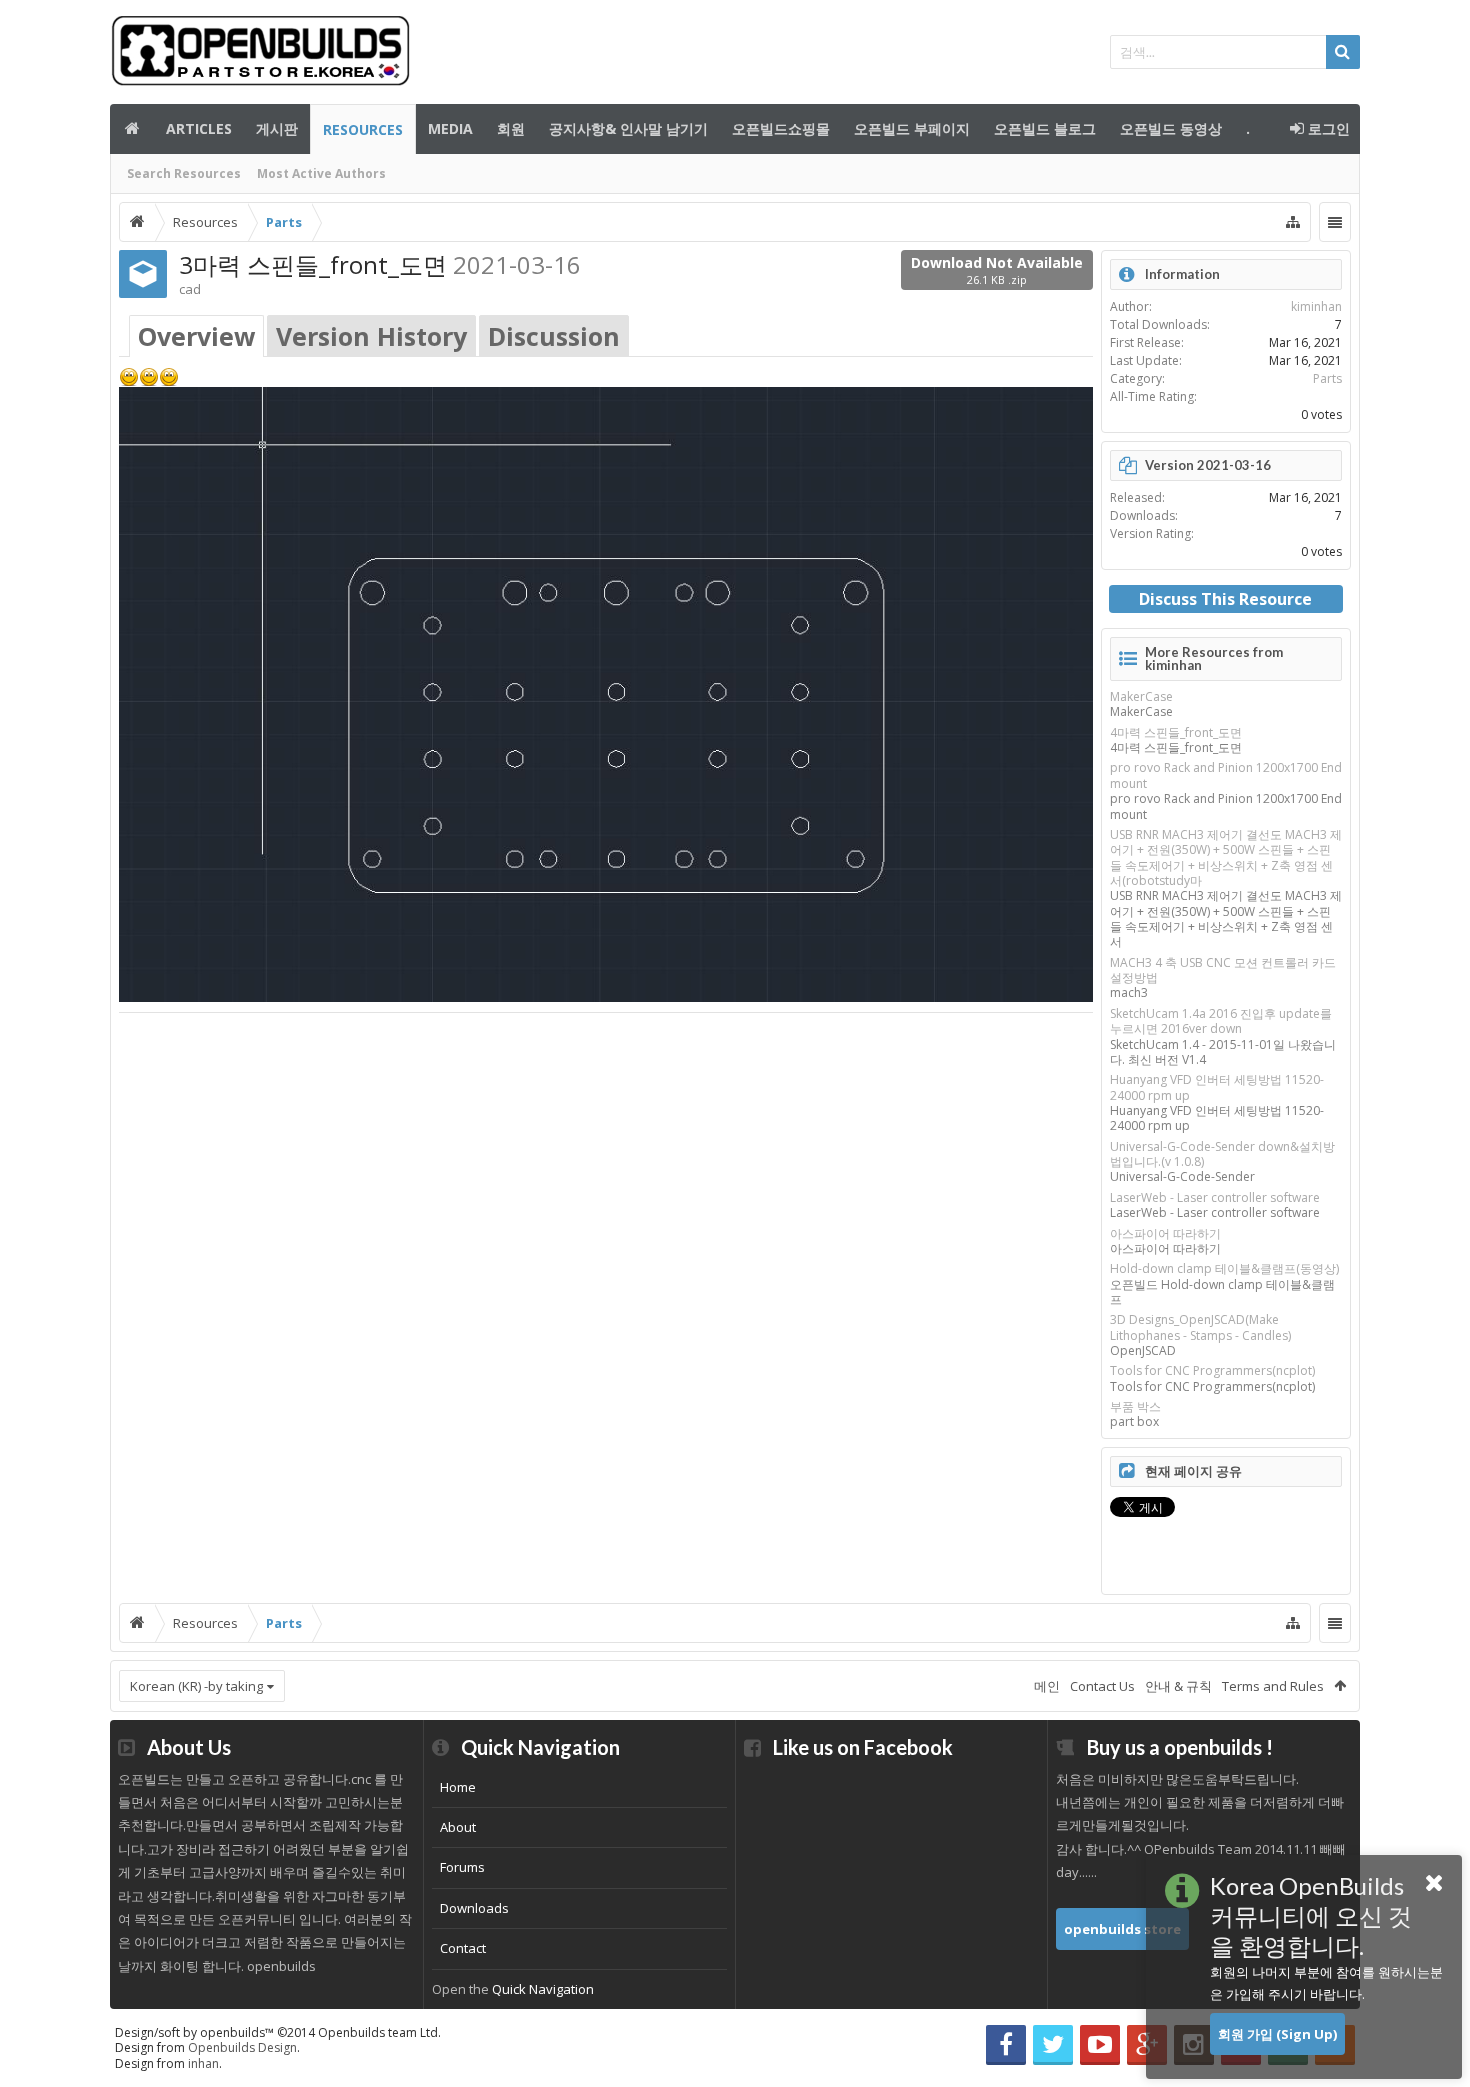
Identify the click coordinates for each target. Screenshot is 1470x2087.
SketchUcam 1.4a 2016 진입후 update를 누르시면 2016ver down (1221, 1021)
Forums (462, 1867)
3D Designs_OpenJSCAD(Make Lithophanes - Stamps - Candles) (1200, 1327)
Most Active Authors (321, 173)
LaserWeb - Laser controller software (1215, 1197)
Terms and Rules (1273, 1686)
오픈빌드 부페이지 (912, 128)
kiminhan (1316, 306)
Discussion (554, 336)
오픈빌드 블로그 (1045, 128)
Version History (371, 336)
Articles (199, 128)
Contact (463, 1948)
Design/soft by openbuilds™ (278, 2032)
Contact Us (1102, 1686)
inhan (203, 2063)
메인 (132, 129)
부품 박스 (1135, 1406)
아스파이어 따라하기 (1165, 1233)
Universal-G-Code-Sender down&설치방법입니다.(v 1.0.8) (1222, 1154)
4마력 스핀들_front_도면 (1176, 732)
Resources (363, 129)
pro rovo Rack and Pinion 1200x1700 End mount (1226, 775)
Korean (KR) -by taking (196, 1686)
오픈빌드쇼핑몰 (781, 128)
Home (458, 1787)
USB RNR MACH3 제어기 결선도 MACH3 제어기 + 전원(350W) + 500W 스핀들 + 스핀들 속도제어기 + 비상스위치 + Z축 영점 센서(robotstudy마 (1226, 857)
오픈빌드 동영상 (1171, 128)
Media (450, 128)
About (458, 1827)
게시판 (277, 128)
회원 (511, 128)
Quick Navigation (543, 1989)
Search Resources (184, 173)
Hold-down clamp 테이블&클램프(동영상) (1224, 1268)
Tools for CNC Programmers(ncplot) (1212, 1370)
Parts (1327, 378)
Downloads (474, 1908)
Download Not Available (997, 270)
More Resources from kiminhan (1214, 658)
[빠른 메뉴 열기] (1293, 222)
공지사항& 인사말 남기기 (628, 128)
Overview (196, 336)
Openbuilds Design (242, 2047)
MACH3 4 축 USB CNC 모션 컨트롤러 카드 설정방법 (1223, 970)
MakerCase (1141, 696)
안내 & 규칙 (1178, 1686)
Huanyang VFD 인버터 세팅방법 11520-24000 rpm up (1217, 1087)
